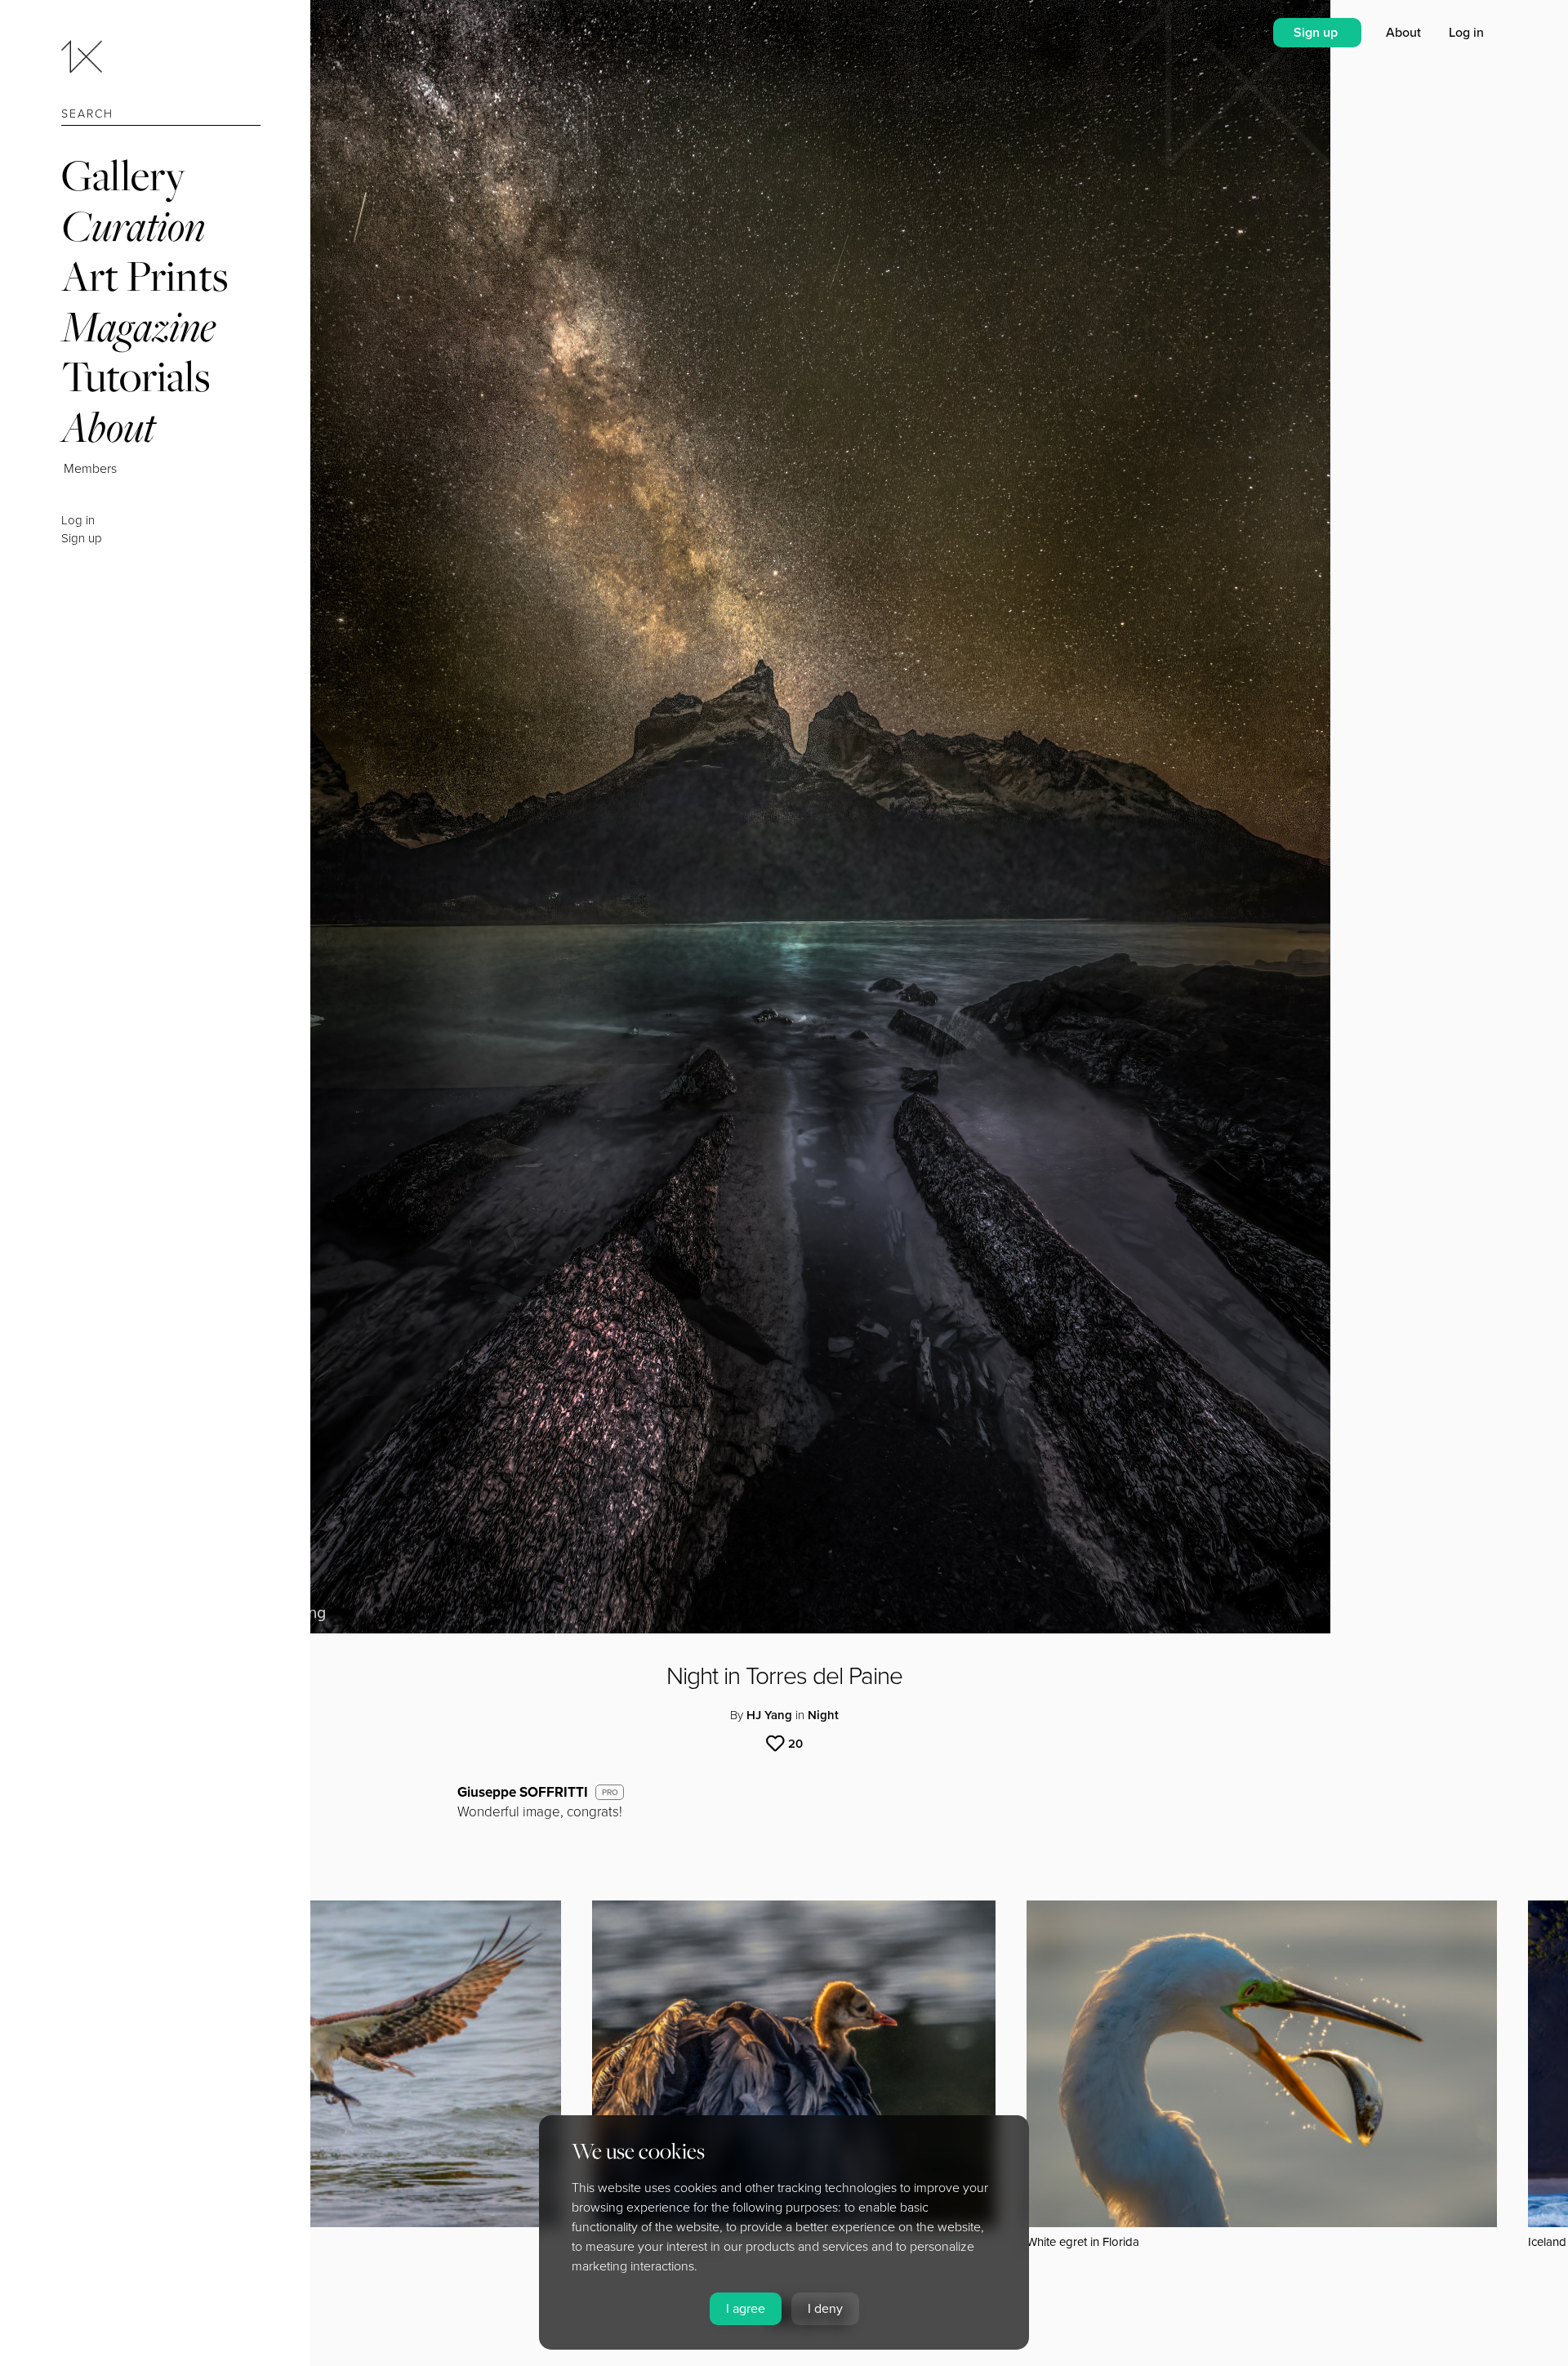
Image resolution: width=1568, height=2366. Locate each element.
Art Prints (145, 276)
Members (90, 469)
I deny (825, 2309)
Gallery (123, 175)
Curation (133, 226)
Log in (78, 520)
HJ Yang (769, 1715)
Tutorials (136, 376)
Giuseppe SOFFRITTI (523, 1792)
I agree (746, 2309)
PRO (610, 1793)
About (108, 427)
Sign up (82, 538)
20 (795, 1744)
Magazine (138, 326)
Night (823, 1715)
